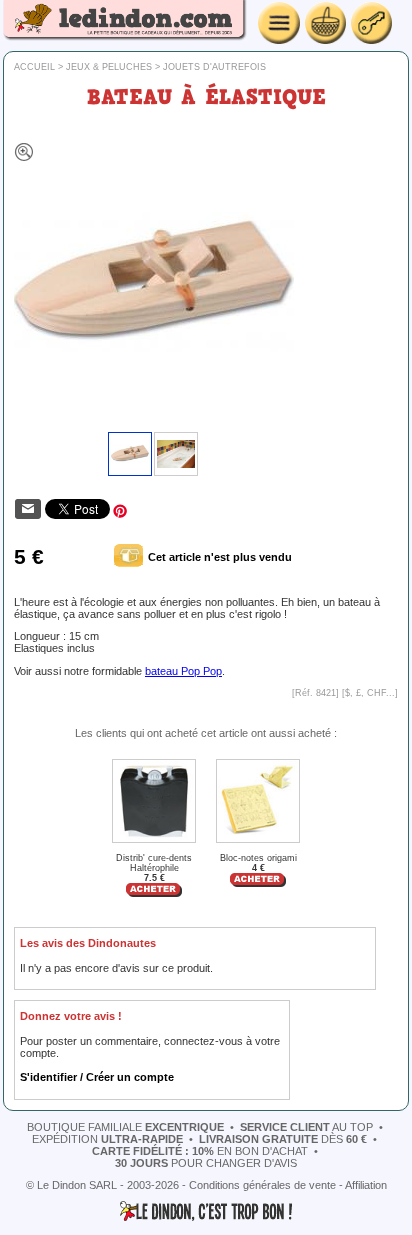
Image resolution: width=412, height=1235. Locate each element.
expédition (107, 1139)
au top (306, 1127)
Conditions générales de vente (262, 1185)
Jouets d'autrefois (214, 67)
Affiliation (366, 1185)
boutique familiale (125, 1127)
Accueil (34, 67)
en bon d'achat (200, 1151)
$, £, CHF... (370, 693)
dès (283, 1139)
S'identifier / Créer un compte (97, 1077)
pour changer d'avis (206, 1163)
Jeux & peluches (109, 67)
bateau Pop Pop (183, 671)
